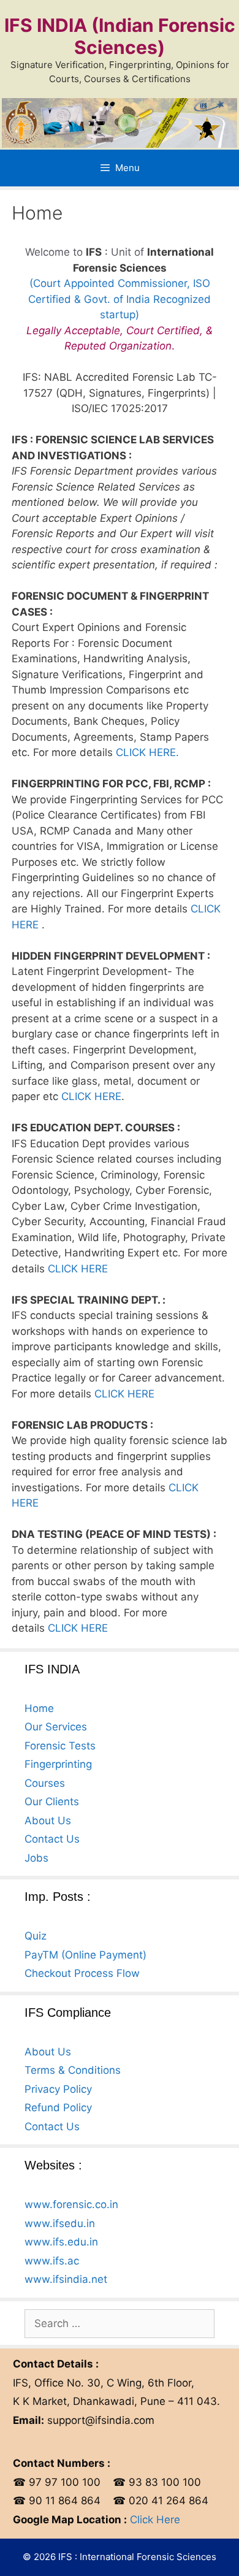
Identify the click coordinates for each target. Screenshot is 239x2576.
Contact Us (52, 1839)
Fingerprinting (58, 1764)
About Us (48, 1821)
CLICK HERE (91, 1096)
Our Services (56, 1727)
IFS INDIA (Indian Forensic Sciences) (120, 36)
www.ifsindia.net (66, 2279)
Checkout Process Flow (82, 1973)
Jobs (36, 1858)
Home (39, 1708)
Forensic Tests (60, 1746)
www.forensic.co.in (71, 2204)
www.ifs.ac (52, 2261)
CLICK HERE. (147, 752)
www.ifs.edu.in (61, 2242)
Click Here (155, 2520)
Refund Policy (58, 2108)
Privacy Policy (58, 2089)
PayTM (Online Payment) (85, 1955)
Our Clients (52, 1802)
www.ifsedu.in (60, 2223)
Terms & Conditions (73, 2070)
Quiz (36, 1936)
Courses (45, 1783)
